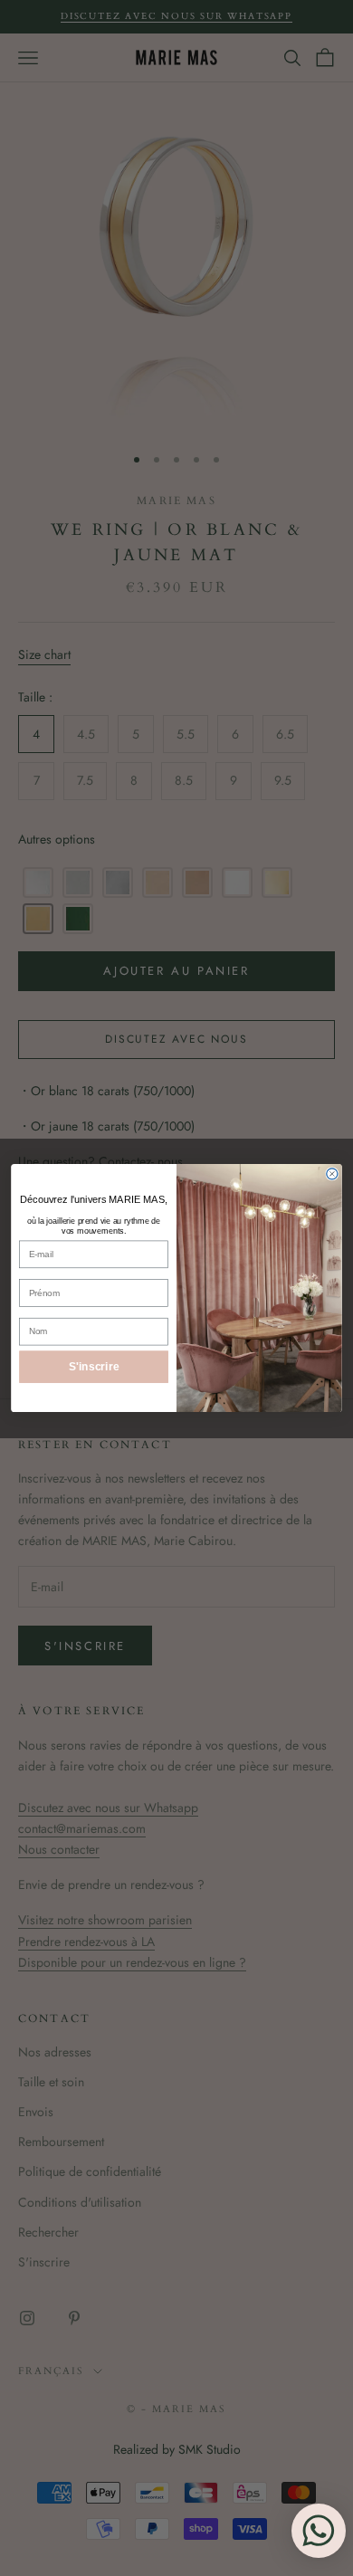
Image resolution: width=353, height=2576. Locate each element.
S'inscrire (94, 1366)
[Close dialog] (332, 1174)
